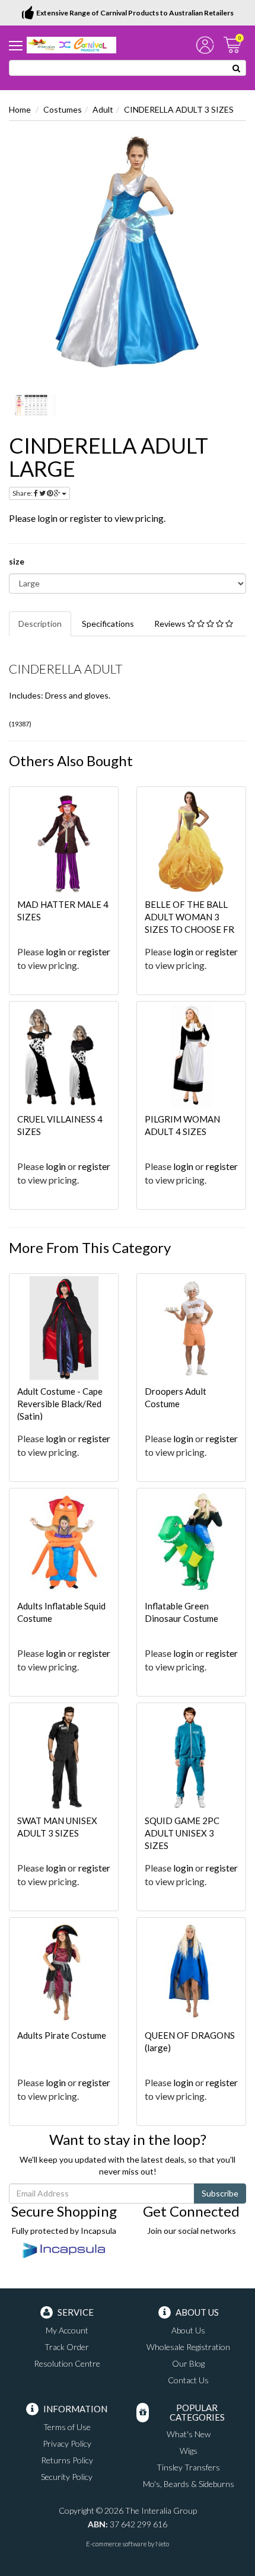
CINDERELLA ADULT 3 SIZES (179, 109)
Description (40, 624)
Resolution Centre (67, 2363)
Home (20, 109)
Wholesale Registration (188, 2347)
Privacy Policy (67, 2443)
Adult (103, 109)
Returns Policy (67, 2460)
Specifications (108, 624)
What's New (189, 2434)
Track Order (67, 2347)
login (47, 518)
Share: (23, 493)
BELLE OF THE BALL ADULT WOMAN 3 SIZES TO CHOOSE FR (189, 917)
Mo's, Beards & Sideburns (189, 2484)
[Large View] (32, 405)
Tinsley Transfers (188, 2467)
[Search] (237, 68)
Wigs (189, 2451)
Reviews (171, 624)
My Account (67, 2330)
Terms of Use (67, 2427)
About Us (188, 2330)
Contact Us (188, 2380)
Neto (162, 2544)
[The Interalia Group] (71, 44)
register (86, 518)
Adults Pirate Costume (62, 2035)
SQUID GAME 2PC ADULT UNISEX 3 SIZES (182, 1833)
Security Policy (67, 2477)
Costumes (63, 109)
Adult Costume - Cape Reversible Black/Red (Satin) (60, 1404)
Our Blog (188, 2363)
